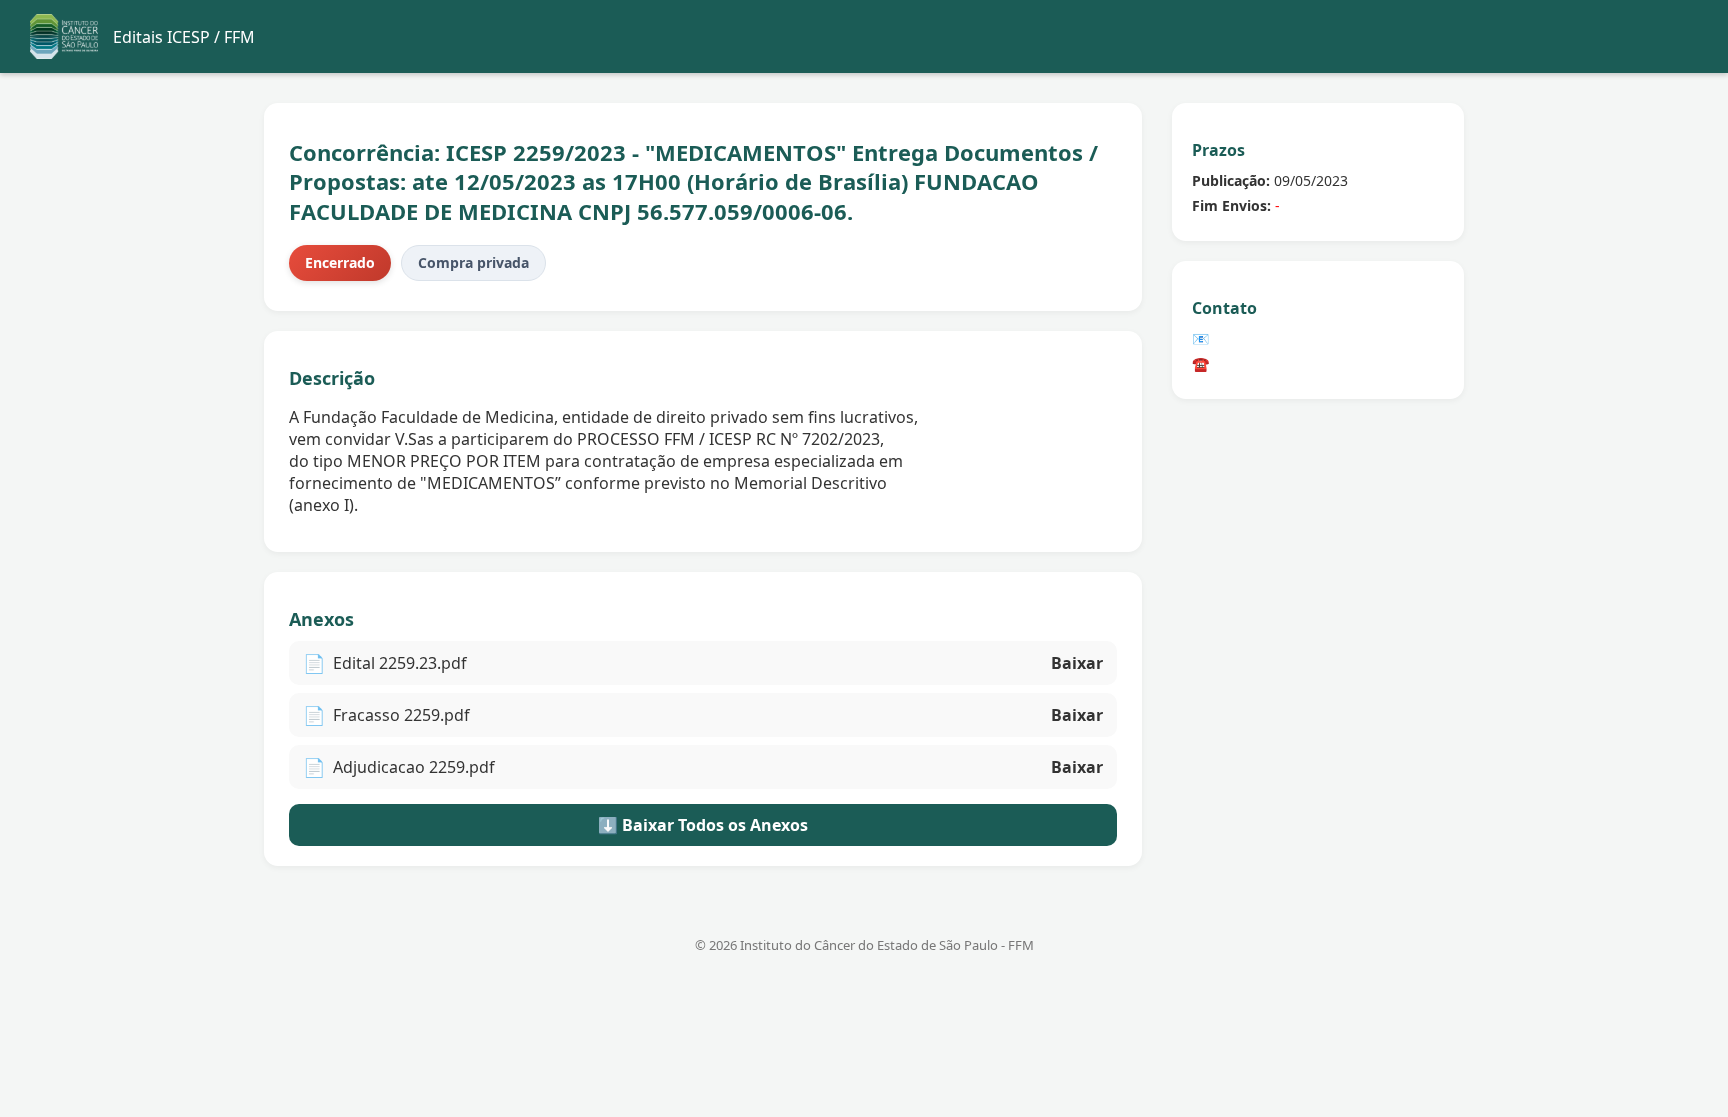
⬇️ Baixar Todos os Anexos (703, 825)
